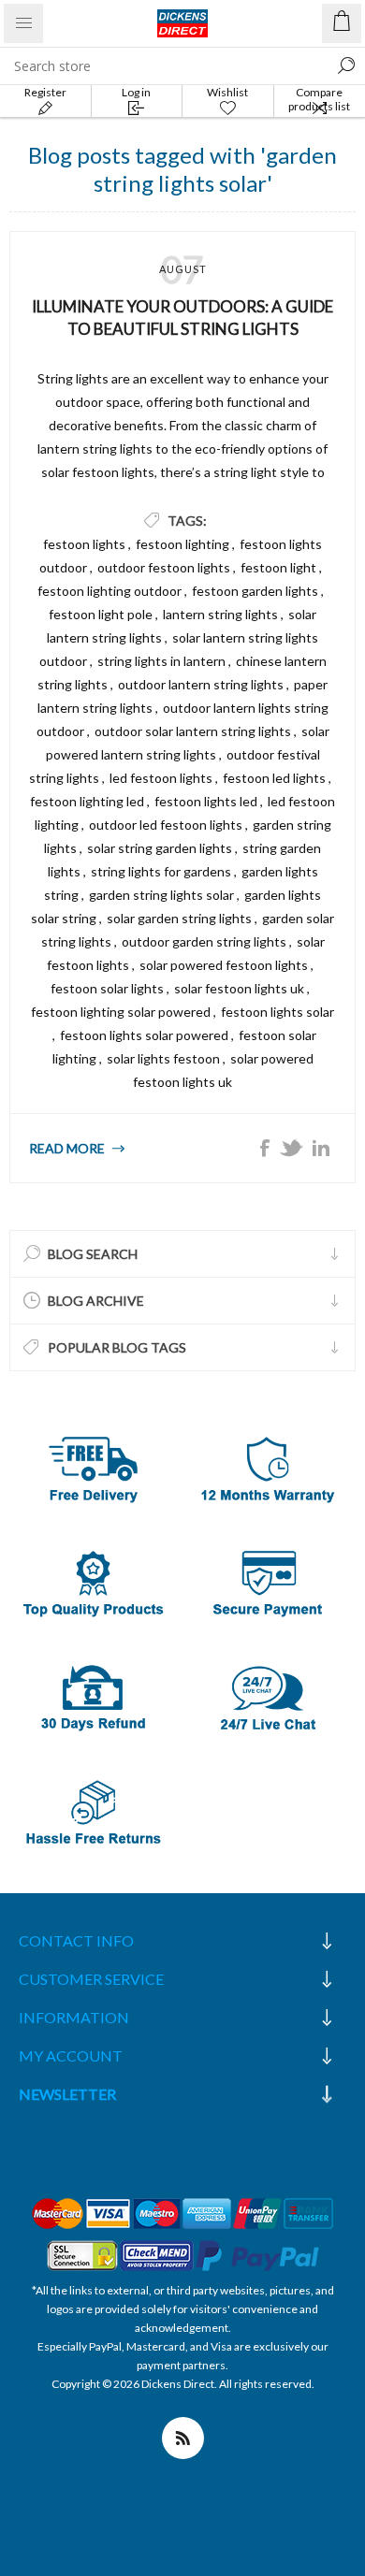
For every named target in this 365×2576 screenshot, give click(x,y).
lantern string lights (220, 614)
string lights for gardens (161, 871)
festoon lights (84, 544)
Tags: (187, 521)
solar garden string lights (179, 918)
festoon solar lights (107, 988)
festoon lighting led (87, 801)
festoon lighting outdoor (109, 591)
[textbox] (164, 65)
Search (346, 65)
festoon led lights (274, 778)
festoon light (278, 567)
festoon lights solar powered (144, 1035)
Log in (136, 92)
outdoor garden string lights (204, 941)
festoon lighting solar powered (121, 1012)
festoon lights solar (277, 1012)
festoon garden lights (255, 591)
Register (45, 92)
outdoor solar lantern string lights (193, 731)
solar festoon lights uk (239, 988)
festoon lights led (206, 801)
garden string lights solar (161, 895)
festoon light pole (101, 614)
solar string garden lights (160, 848)
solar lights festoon (163, 1058)
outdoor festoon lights (164, 567)
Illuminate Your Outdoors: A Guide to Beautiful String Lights (182, 318)
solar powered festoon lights (224, 965)
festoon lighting (182, 544)
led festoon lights (161, 778)
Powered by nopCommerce (183, 2402)
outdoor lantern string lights (201, 684)
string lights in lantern (161, 661)
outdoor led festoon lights (166, 825)
